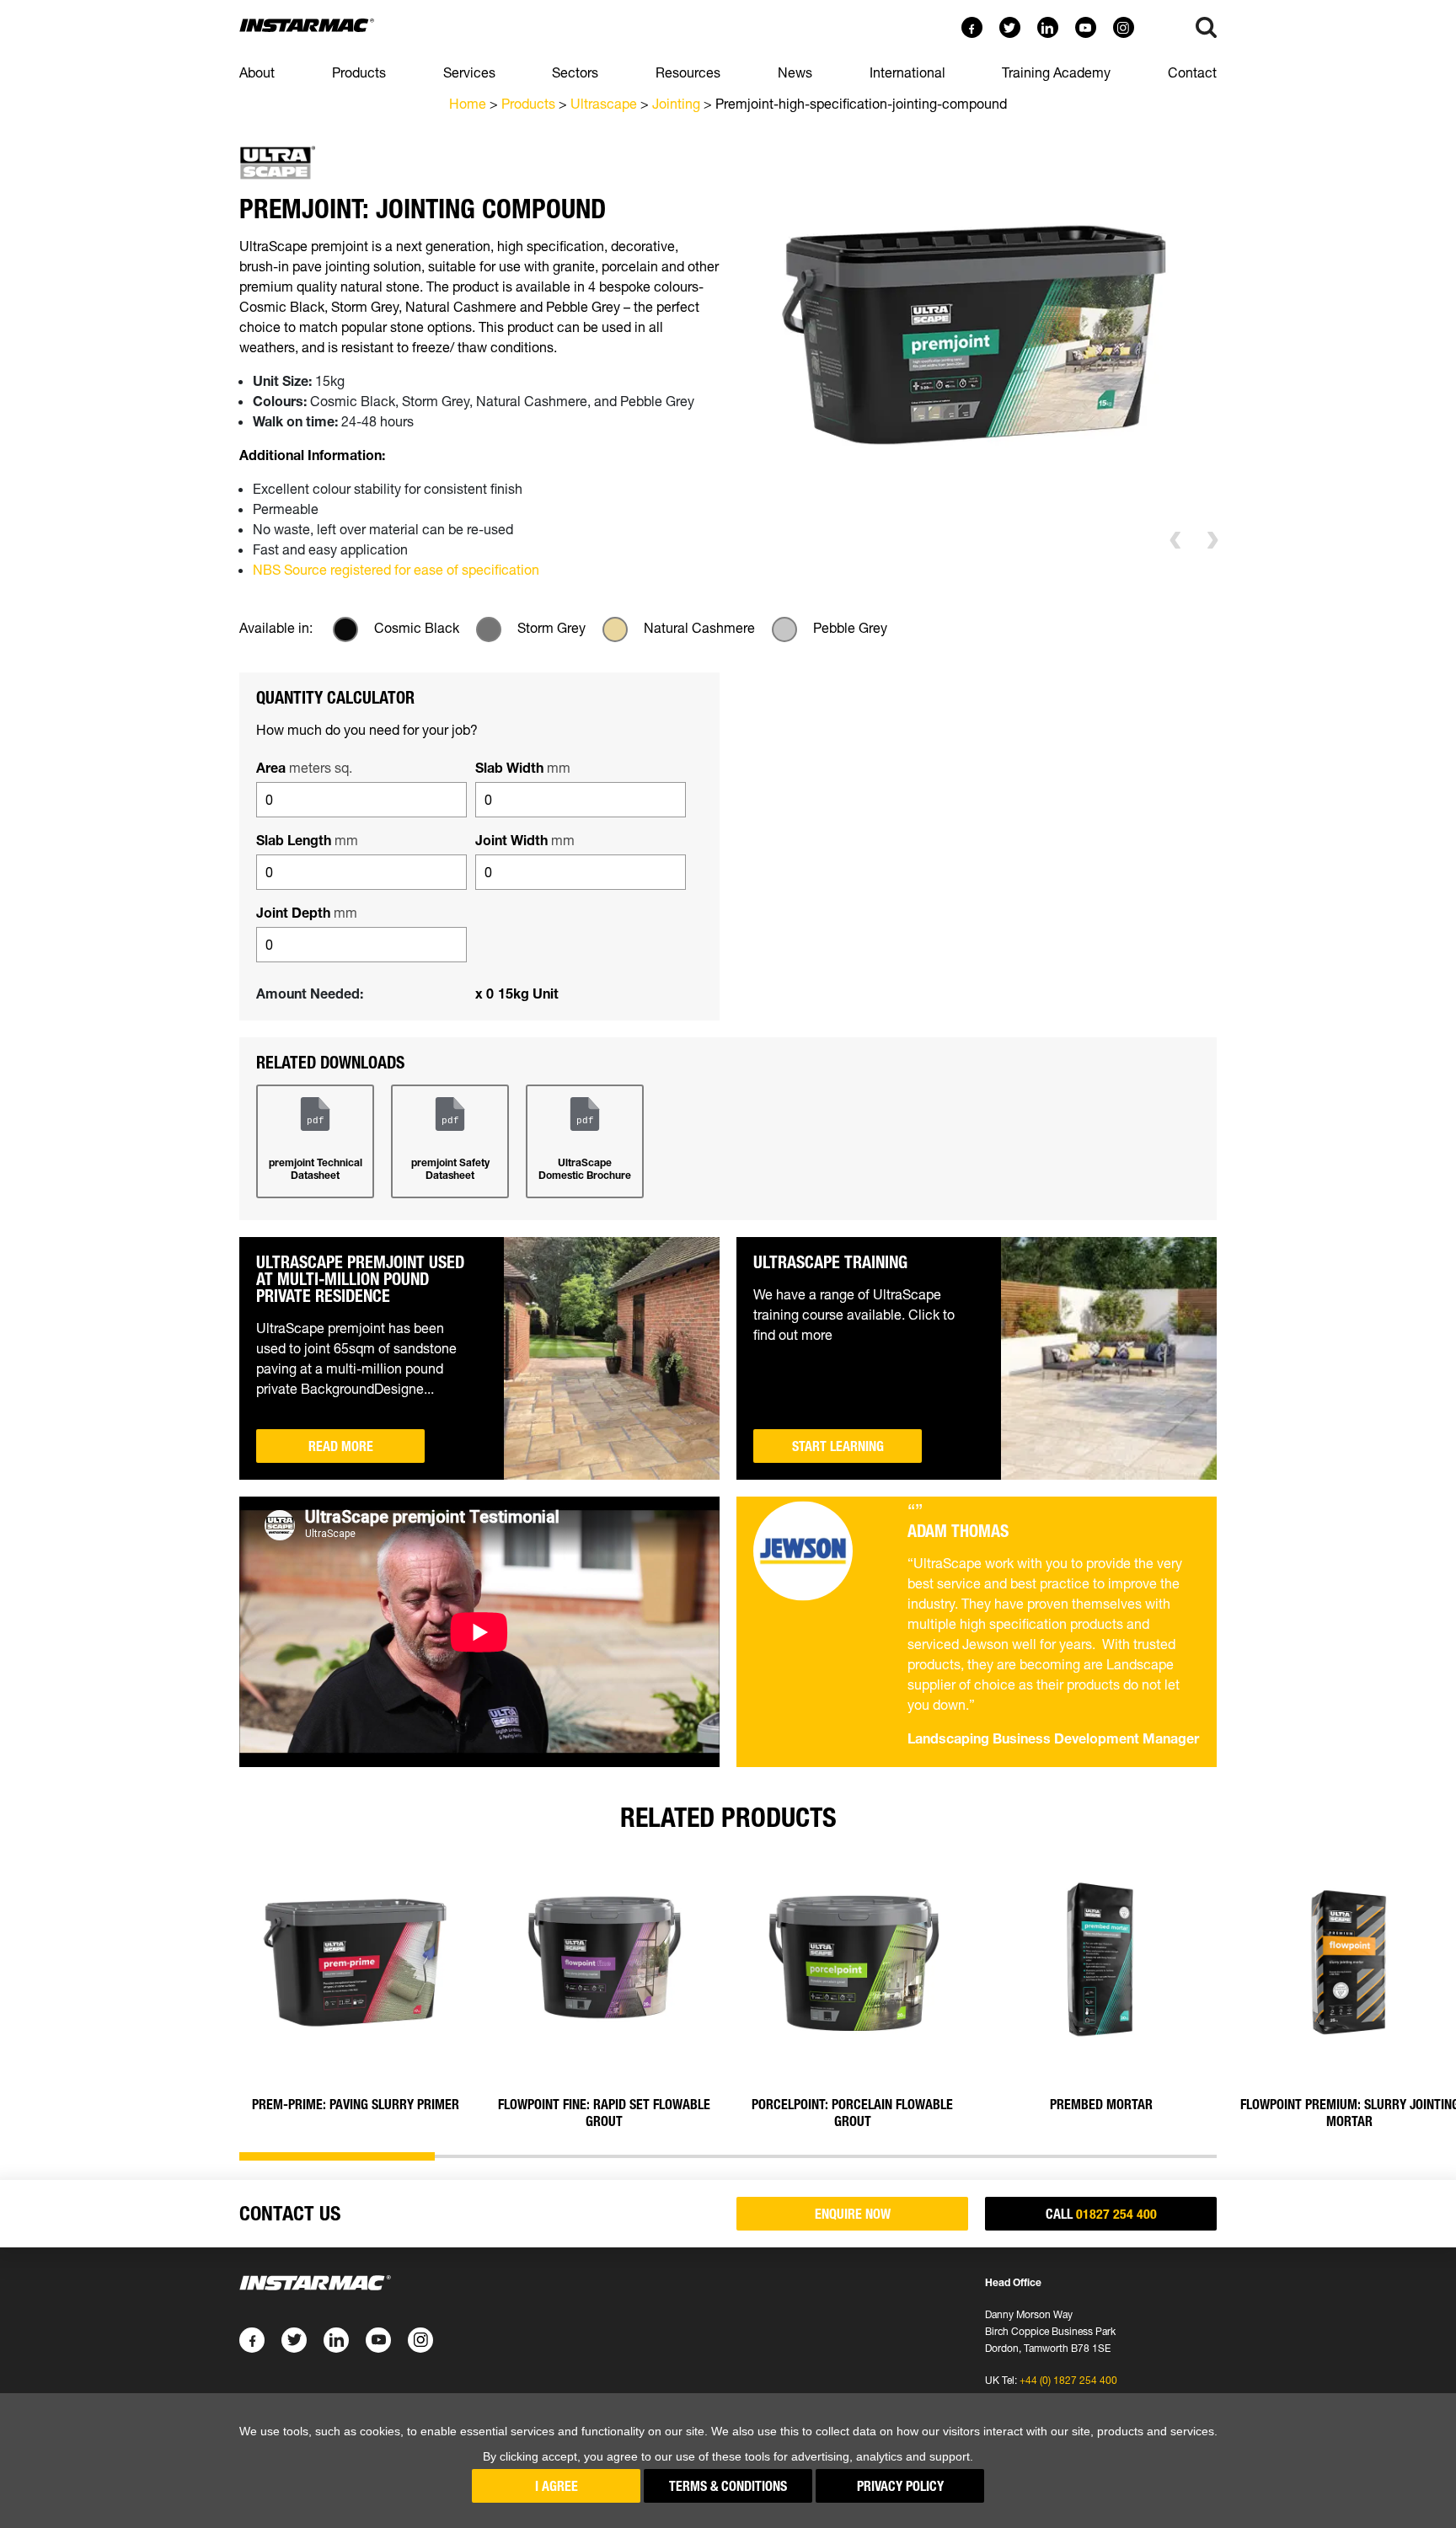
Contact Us (290, 2213)
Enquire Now (853, 2214)
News (795, 72)
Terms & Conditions (728, 2486)
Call (1101, 2214)
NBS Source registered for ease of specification (396, 570)
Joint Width (525, 840)
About (257, 72)
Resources (688, 72)
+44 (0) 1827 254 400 (1068, 2380)
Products (359, 72)
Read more (341, 1446)
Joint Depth (307, 913)
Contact (1192, 72)
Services (469, 72)
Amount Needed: (310, 994)
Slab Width (523, 768)
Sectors (575, 72)
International (907, 72)
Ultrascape (604, 104)
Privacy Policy (900, 2486)
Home (468, 104)
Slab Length (307, 840)
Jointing (676, 104)
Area (304, 768)
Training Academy (1056, 72)
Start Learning (838, 1446)
